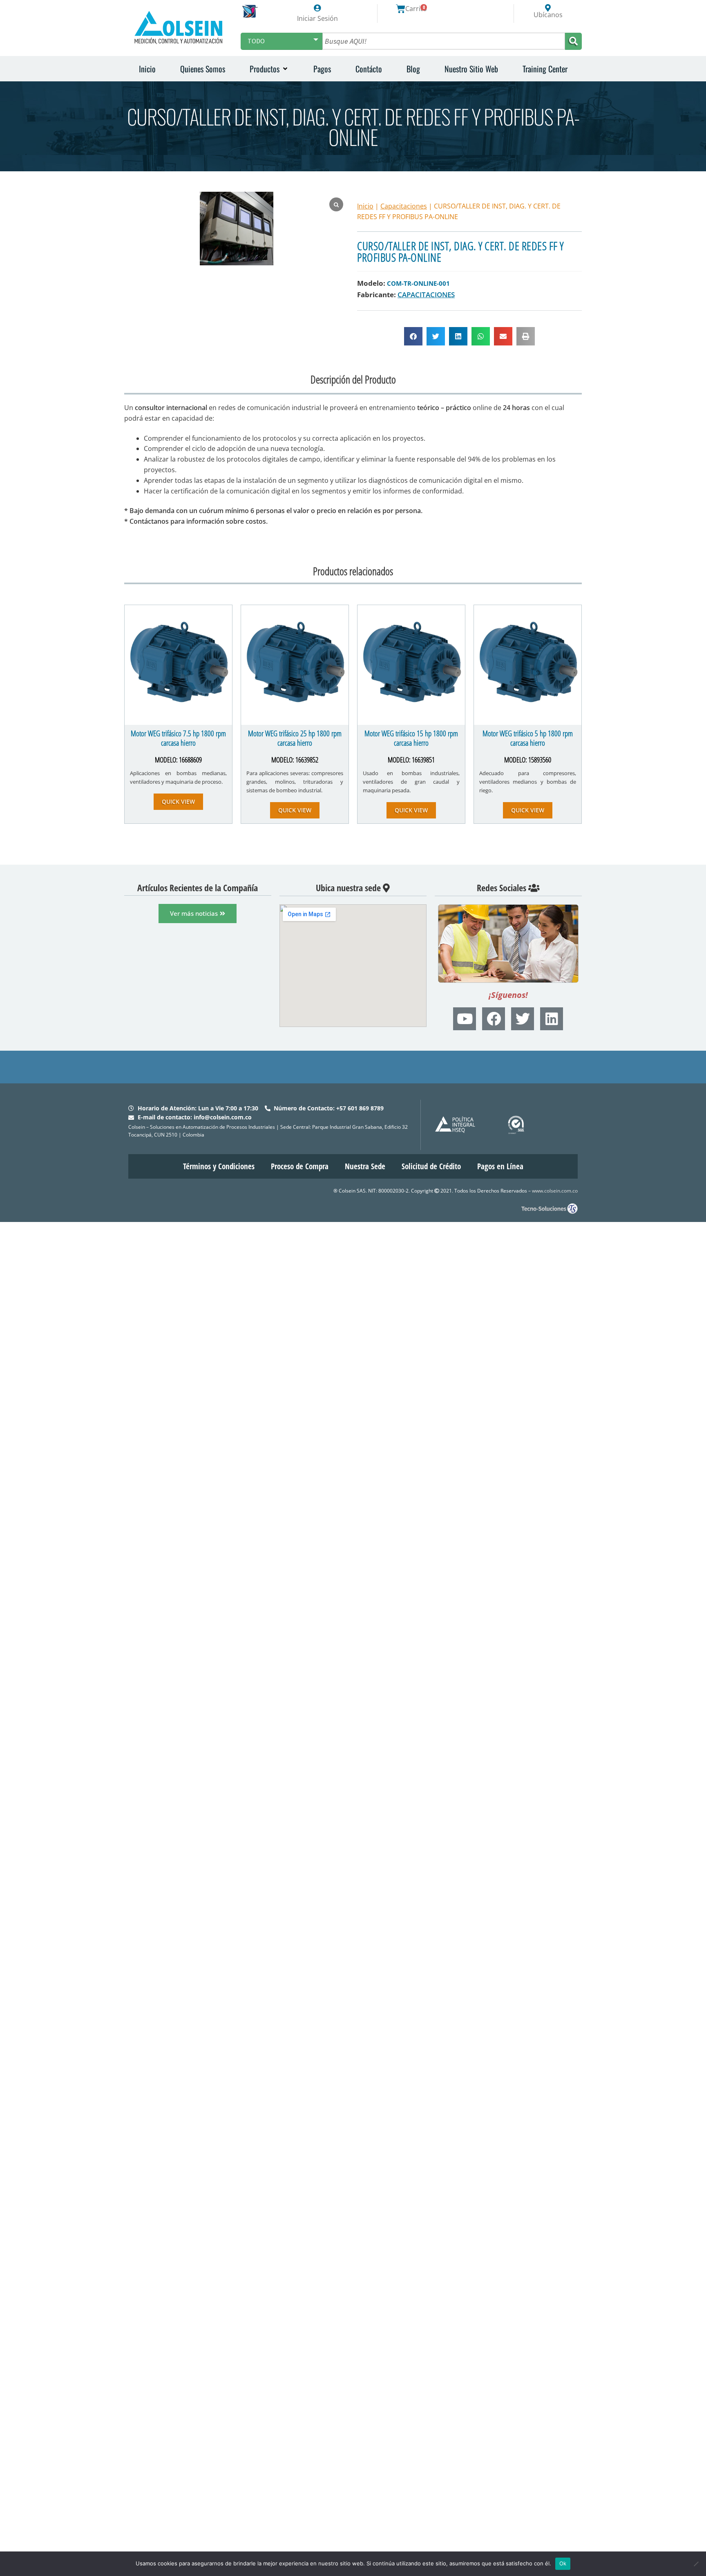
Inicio (365, 206)
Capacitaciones (404, 206)
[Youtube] (465, 1019)
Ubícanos (548, 15)
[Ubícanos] (548, 8)
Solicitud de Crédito (431, 1166)
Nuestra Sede (365, 1166)
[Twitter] (523, 1019)
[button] (269, 69)
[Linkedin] (552, 1019)
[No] (696, 2564)
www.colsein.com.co (555, 1191)
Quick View (178, 801)
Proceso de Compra (300, 1166)
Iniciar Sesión (317, 18)
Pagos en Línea (500, 1166)
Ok (563, 2563)
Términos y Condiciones (219, 1166)
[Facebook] (494, 1019)
